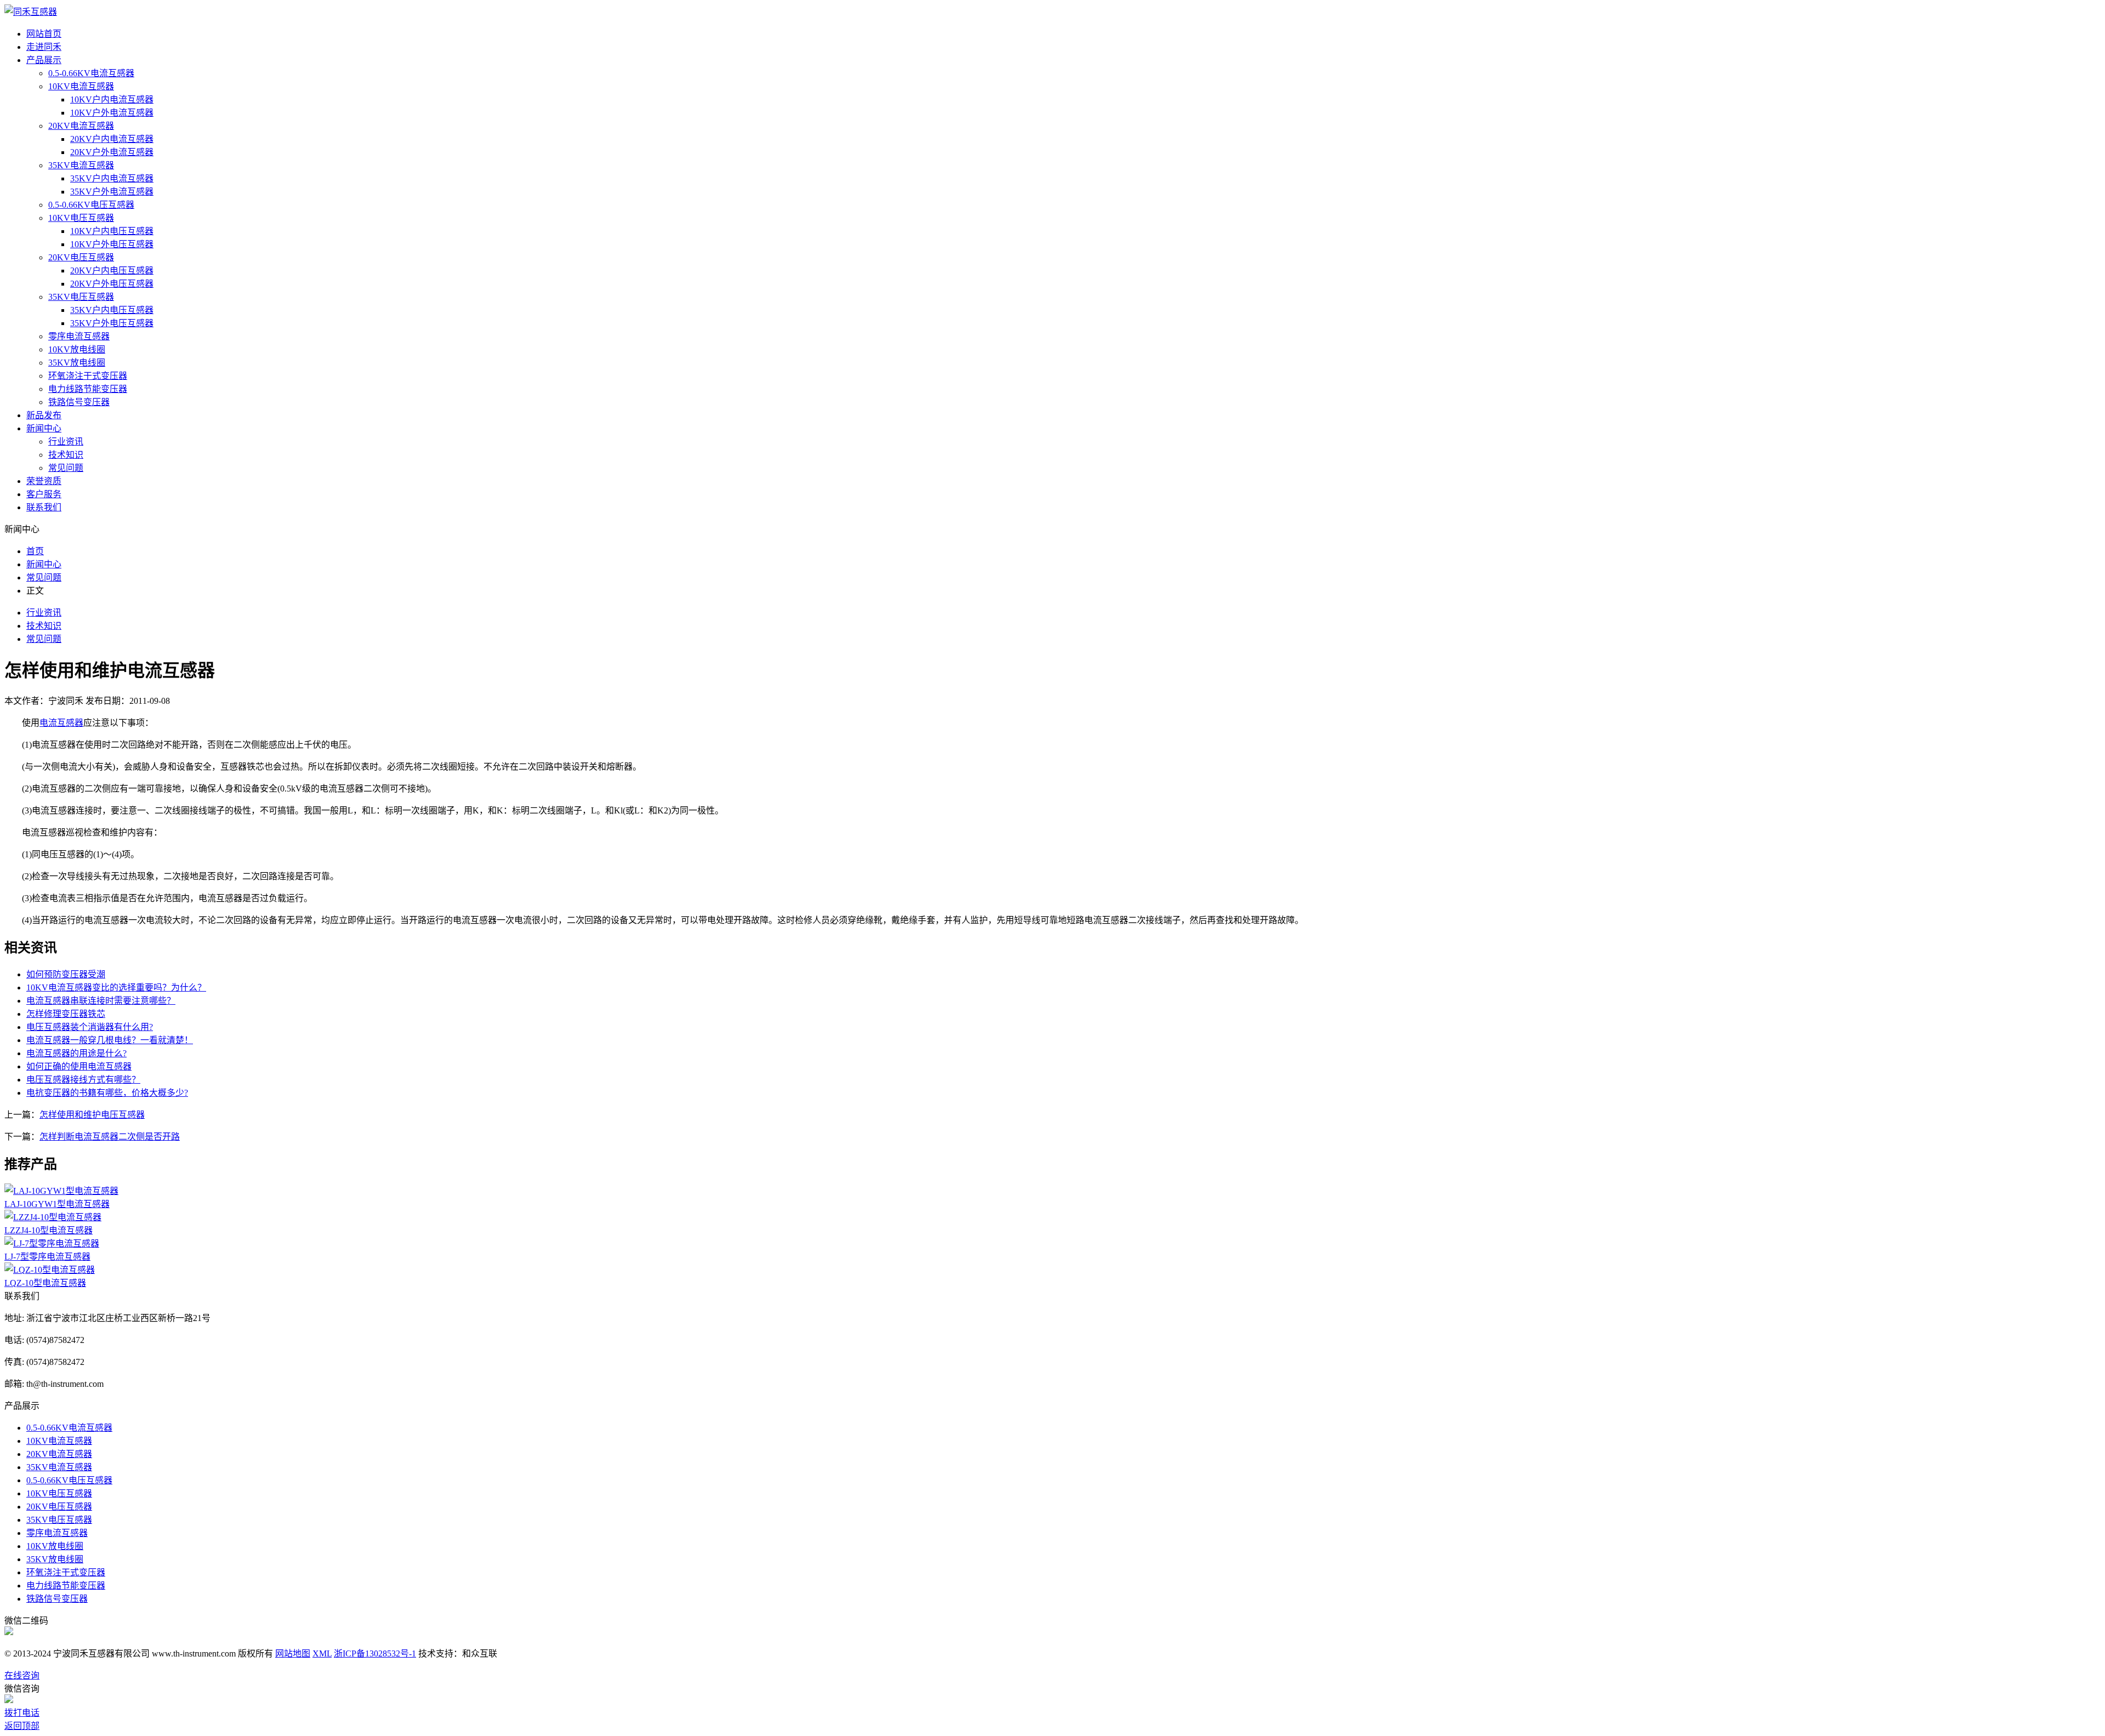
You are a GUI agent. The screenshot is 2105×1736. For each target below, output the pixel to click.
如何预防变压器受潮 (66, 974)
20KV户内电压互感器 (112, 271)
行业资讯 (66, 442)
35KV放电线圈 (77, 363)
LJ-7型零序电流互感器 (47, 1257)
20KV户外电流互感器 (112, 152)
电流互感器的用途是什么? (76, 1053)
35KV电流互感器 (81, 165)
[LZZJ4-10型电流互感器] (53, 1217)
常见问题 (66, 468)
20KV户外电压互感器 (112, 284)
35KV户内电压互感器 (112, 310)
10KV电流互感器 (81, 86)
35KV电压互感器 (81, 297)
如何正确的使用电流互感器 (79, 1066)
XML (322, 1654)
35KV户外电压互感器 (112, 323)
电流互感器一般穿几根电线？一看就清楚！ (110, 1040)
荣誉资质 (44, 481)
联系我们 (44, 507)
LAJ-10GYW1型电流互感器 (57, 1204)
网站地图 (293, 1654)
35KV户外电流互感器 (112, 192)
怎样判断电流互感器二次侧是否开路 (110, 1137)
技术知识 (66, 455)
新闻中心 (44, 428)
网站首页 (44, 34)
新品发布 (44, 415)
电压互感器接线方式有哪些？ (83, 1080)
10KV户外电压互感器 (112, 244)
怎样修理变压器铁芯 (66, 1014)
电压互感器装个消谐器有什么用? (90, 1027)
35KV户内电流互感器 (112, 178)
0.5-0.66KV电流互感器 (91, 73)
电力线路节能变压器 (88, 389)
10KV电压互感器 (81, 218)
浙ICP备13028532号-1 (375, 1654)
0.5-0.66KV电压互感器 (91, 205)
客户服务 (44, 494)
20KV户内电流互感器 (112, 139)
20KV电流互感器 (81, 126)
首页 (35, 551)
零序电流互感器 (79, 336)
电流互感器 (61, 723)
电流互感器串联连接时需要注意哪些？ (101, 1001)
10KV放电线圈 (77, 349)
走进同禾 (44, 47)
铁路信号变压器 (79, 402)
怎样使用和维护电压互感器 (92, 1115)
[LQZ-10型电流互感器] (50, 1270)
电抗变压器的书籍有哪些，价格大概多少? (107, 1093)
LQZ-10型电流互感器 (45, 1283)
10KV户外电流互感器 (112, 113)
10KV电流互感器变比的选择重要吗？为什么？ (116, 987)
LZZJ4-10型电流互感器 (49, 1230)
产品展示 (44, 60)
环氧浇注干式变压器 (88, 376)
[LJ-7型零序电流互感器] (52, 1243)
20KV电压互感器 (81, 257)
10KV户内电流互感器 (112, 99)
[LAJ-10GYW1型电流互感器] (61, 1191)
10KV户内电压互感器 (112, 231)
